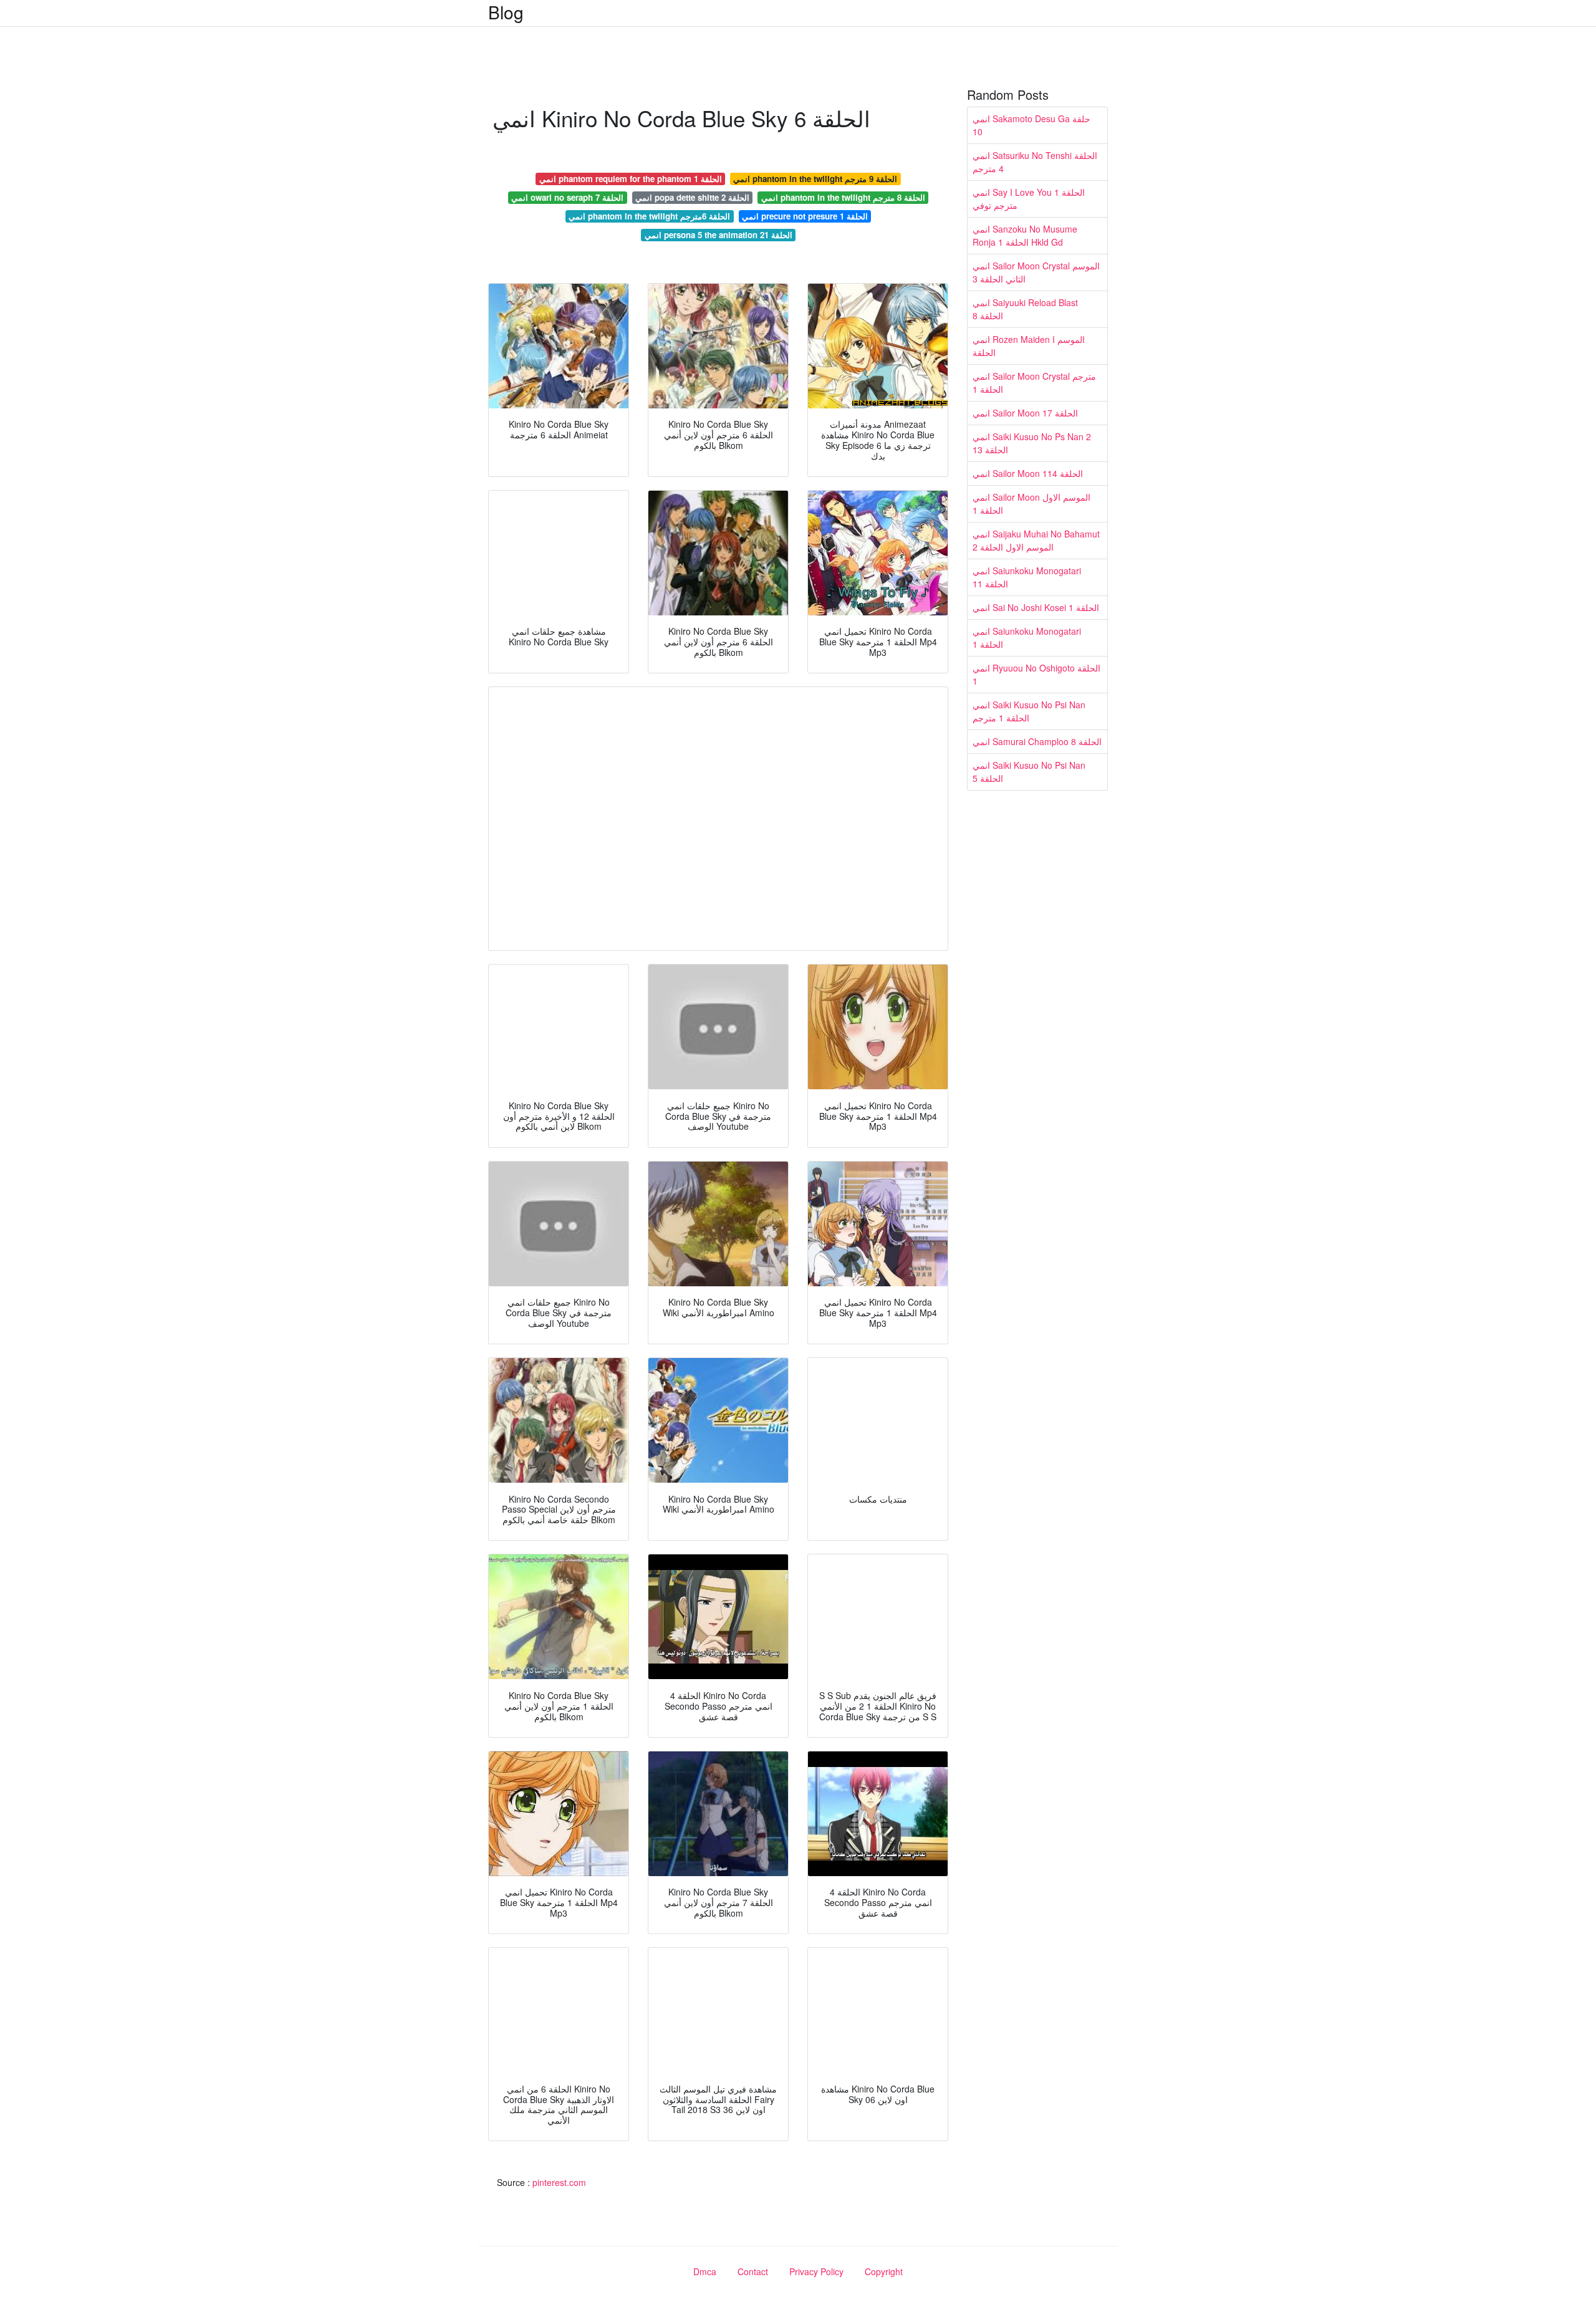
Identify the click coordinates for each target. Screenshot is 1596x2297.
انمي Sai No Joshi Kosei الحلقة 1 (1036, 607)
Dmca (705, 2271)
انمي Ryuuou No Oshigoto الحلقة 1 (1036, 674)
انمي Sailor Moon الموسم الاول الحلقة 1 (1031, 503)
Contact (753, 2271)
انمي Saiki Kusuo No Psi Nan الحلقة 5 (1029, 772)
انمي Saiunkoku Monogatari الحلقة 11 (1027, 577)
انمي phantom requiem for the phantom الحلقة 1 (631, 179)
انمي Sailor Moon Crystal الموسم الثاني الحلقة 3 (1036, 272)
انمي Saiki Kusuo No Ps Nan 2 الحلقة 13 (1032, 443)
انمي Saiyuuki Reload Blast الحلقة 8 (1025, 309)
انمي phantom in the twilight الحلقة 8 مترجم (843, 197)
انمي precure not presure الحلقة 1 (805, 216)
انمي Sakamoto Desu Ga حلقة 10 (1031, 125)
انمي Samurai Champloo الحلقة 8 (1037, 741)
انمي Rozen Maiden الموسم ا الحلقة (1029, 346)
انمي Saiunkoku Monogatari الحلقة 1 (1027, 638)
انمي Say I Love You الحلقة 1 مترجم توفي (1029, 199)
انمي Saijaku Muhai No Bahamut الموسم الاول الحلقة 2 (1036, 540)
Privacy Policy (816, 2271)
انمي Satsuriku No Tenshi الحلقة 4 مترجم (1035, 162)
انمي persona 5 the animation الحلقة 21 (719, 235)
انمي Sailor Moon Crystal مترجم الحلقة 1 (1034, 383)
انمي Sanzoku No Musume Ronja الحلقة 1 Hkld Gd (1025, 235)
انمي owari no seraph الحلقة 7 (567, 197)
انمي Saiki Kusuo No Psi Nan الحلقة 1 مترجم (1029, 711)
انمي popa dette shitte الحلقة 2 (692, 197)
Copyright (884, 2271)
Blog (506, 12)
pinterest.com (559, 2182)
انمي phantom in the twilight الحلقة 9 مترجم (815, 179)
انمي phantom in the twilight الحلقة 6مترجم (649, 216)
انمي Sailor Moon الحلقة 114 (1028, 473)
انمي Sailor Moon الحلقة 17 (1025, 413)
